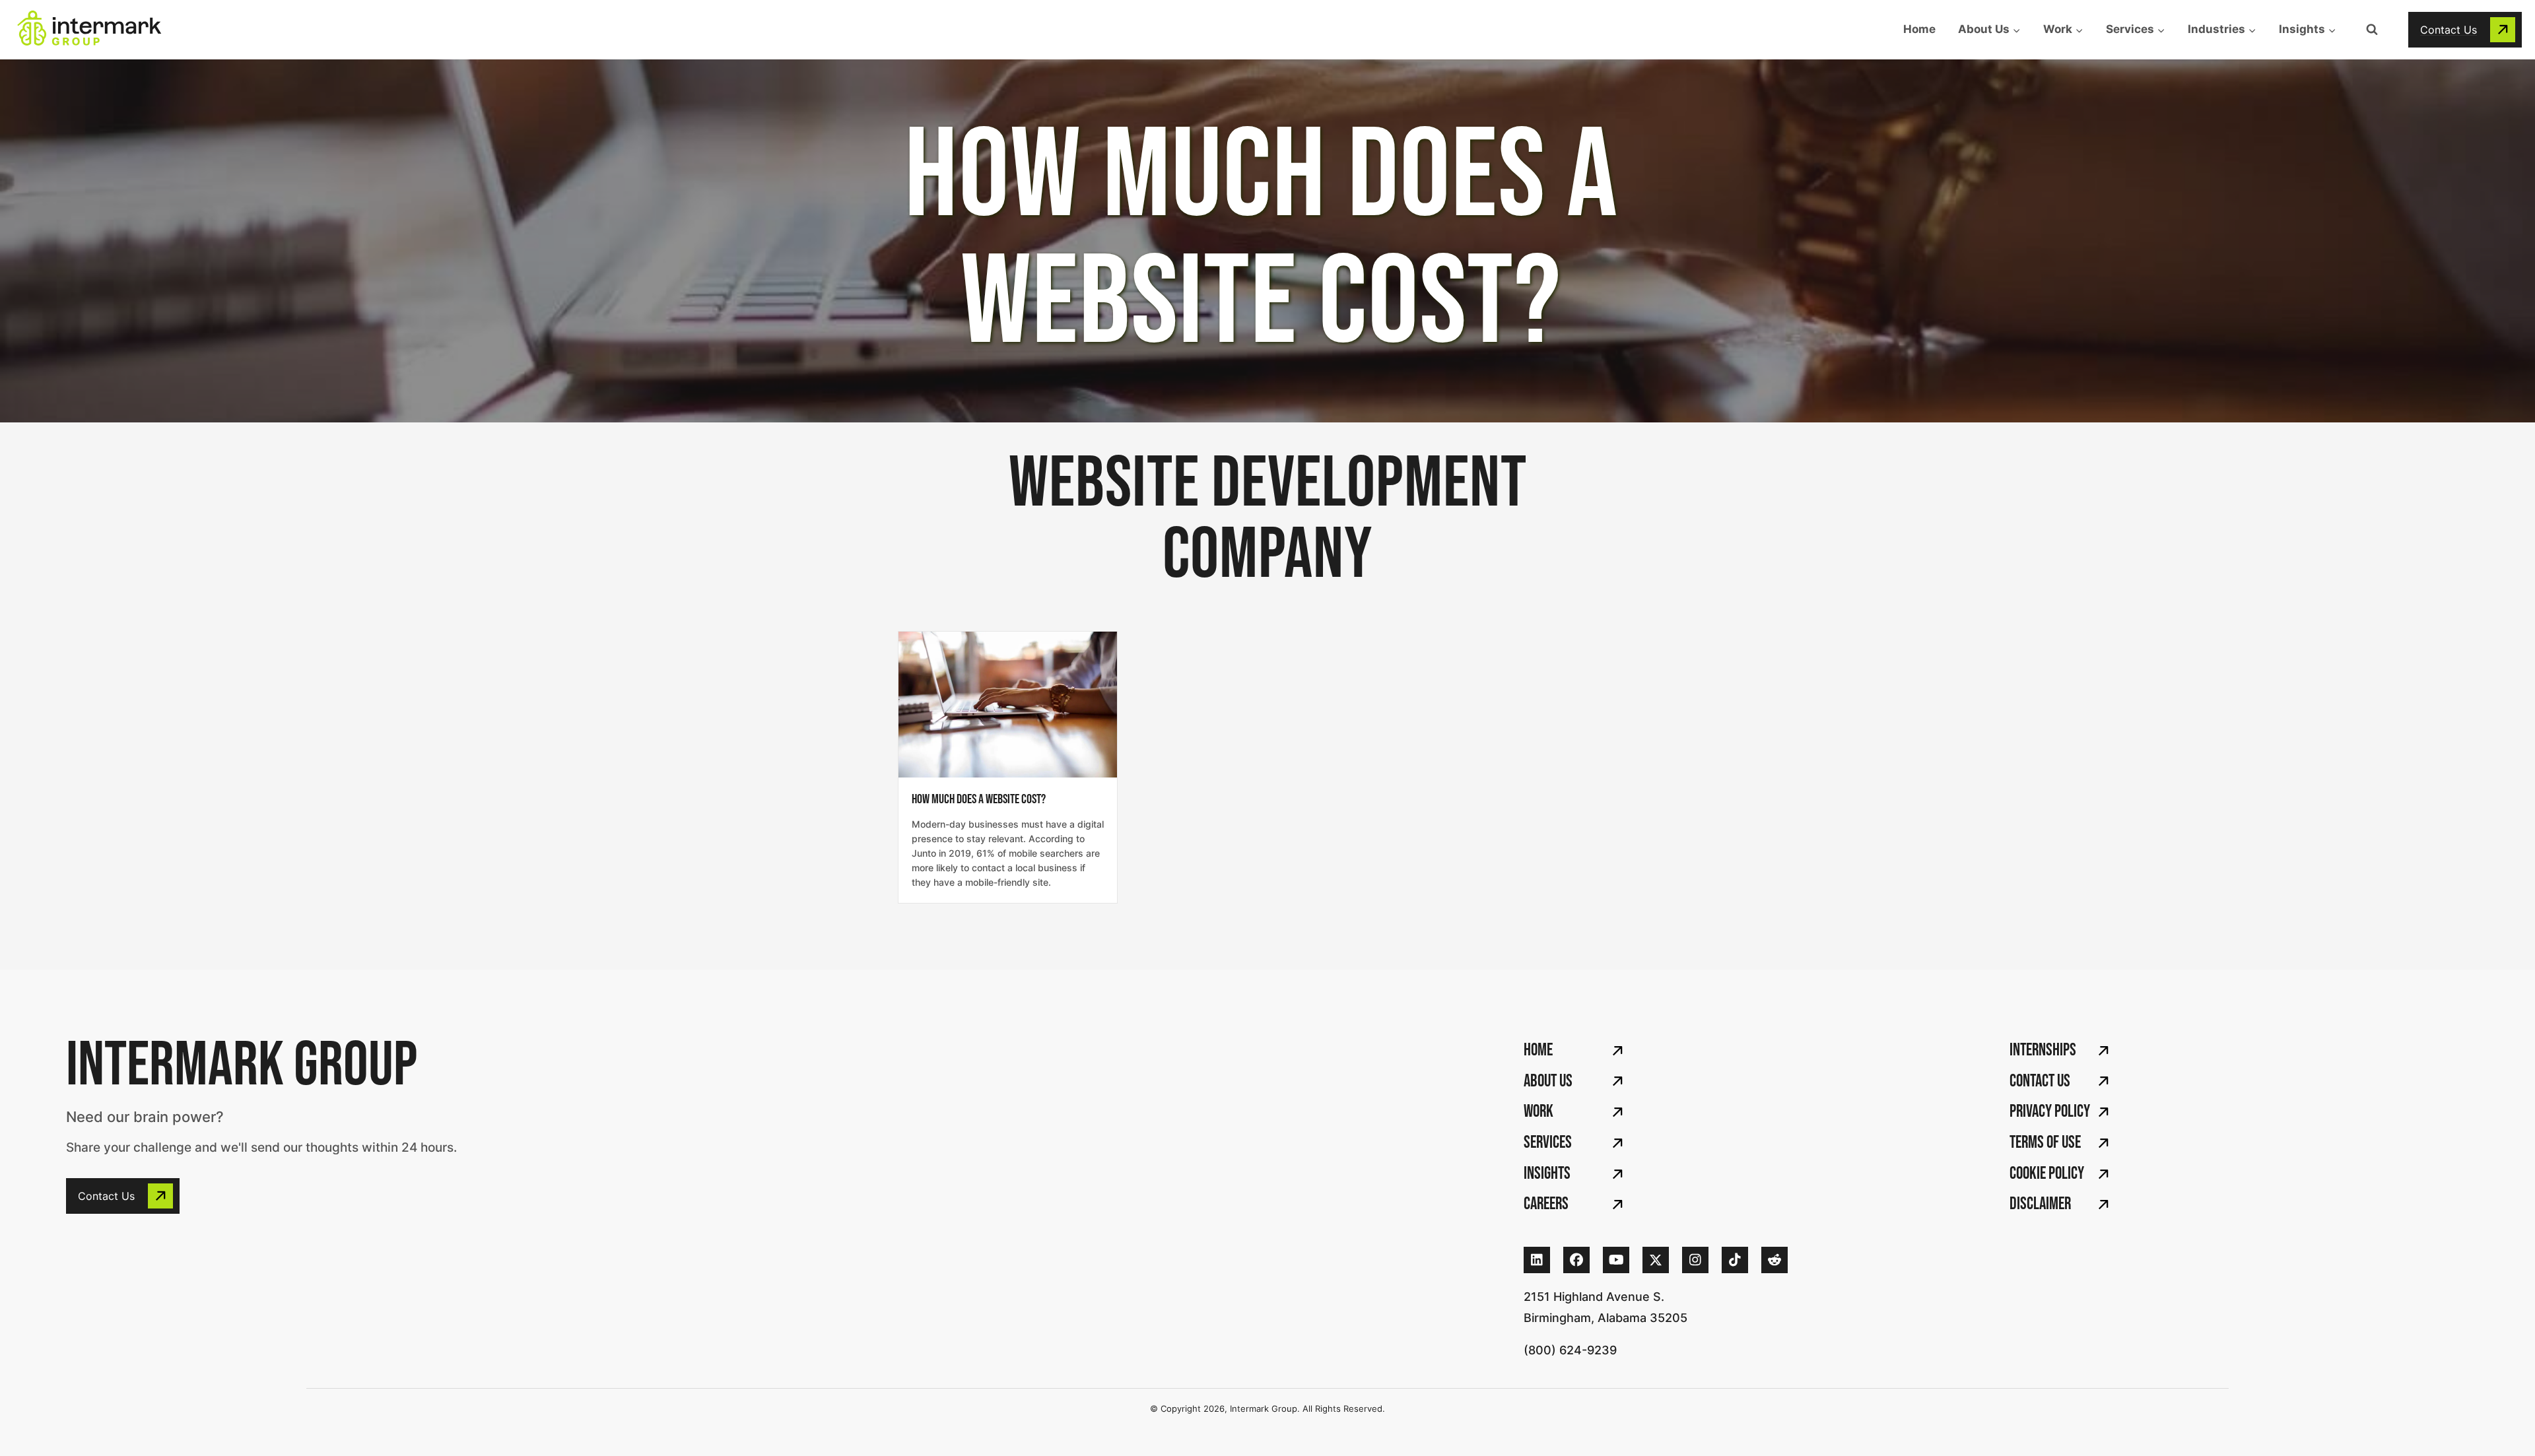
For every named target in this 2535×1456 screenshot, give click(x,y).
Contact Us (2040, 1081)
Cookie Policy (2047, 1174)
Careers (1546, 1204)
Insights (1547, 1174)
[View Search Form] (2372, 30)
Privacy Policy (2050, 1112)
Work (1538, 1112)
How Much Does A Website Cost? (979, 799)
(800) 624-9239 (1570, 1350)
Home (1919, 29)
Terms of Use (2045, 1143)
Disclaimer (2040, 1204)
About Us (1548, 1081)
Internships (2043, 1050)
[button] (2465, 30)
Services (1548, 1143)
